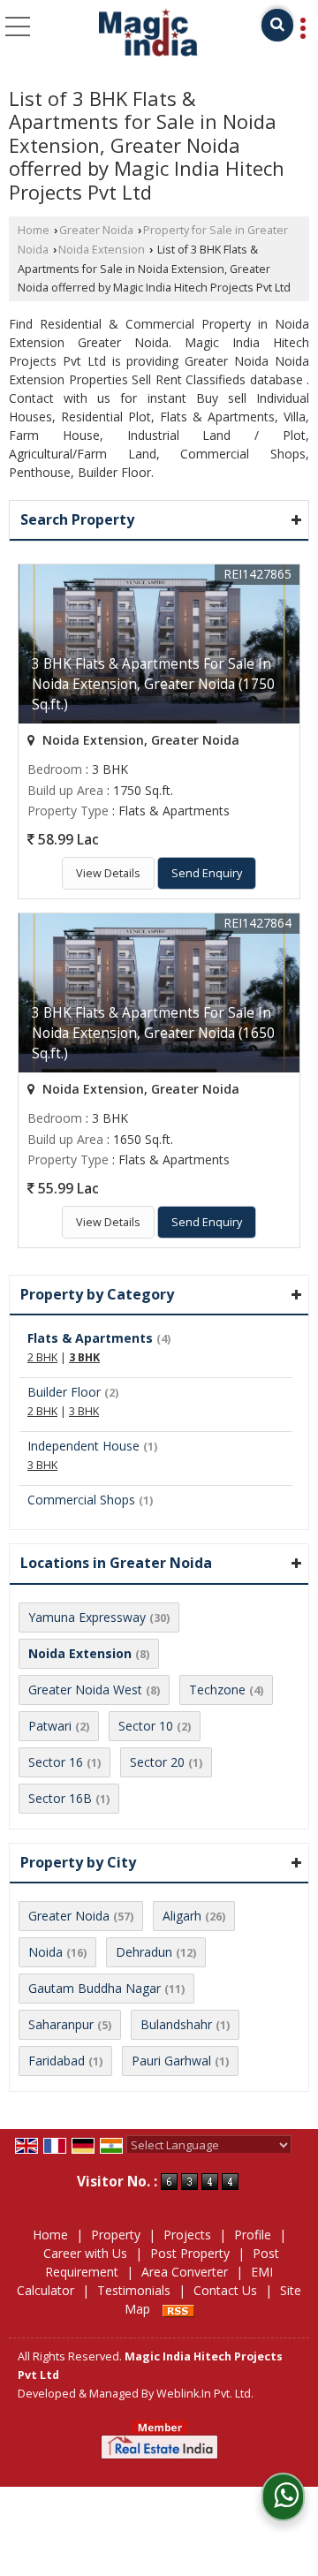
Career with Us (85, 2253)
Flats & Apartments (90, 1338)
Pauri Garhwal (171, 2061)
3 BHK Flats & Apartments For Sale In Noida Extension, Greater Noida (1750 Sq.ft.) (153, 684)
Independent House (83, 1446)
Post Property (190, 2253)
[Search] (277, 25)
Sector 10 (146, 1726)
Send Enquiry (207, 873)
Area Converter (185, 2272)
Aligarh (182, 1916)
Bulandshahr (176, 2024)
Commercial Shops (81, 1500)
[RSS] (178, 2309)
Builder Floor (64, 1392)
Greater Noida (96, 230)
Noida (45, 1952)
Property (116, 2235)
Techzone (217, 1690)
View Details (108, 873)
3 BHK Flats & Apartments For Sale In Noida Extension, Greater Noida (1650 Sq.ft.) (153, 1033)
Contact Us (225, 2290)
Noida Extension (102, 250)
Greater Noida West (85, 1690)
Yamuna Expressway (87, 1617)
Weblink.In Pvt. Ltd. (205, 2394)
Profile (253, 2235)
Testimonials (134, 2290)
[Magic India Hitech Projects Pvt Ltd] (149, 34)
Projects (187, 2235)
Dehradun (144, 1952)
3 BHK (84, 1357)
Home (34, 230)
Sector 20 (157, 1762)
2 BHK (42, 1357)
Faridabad (57, 2061)
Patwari (50, 1726)
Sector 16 (56, 1762)
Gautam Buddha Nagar (95, 1988)
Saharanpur (61, 2024)
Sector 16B (60, 1798)
